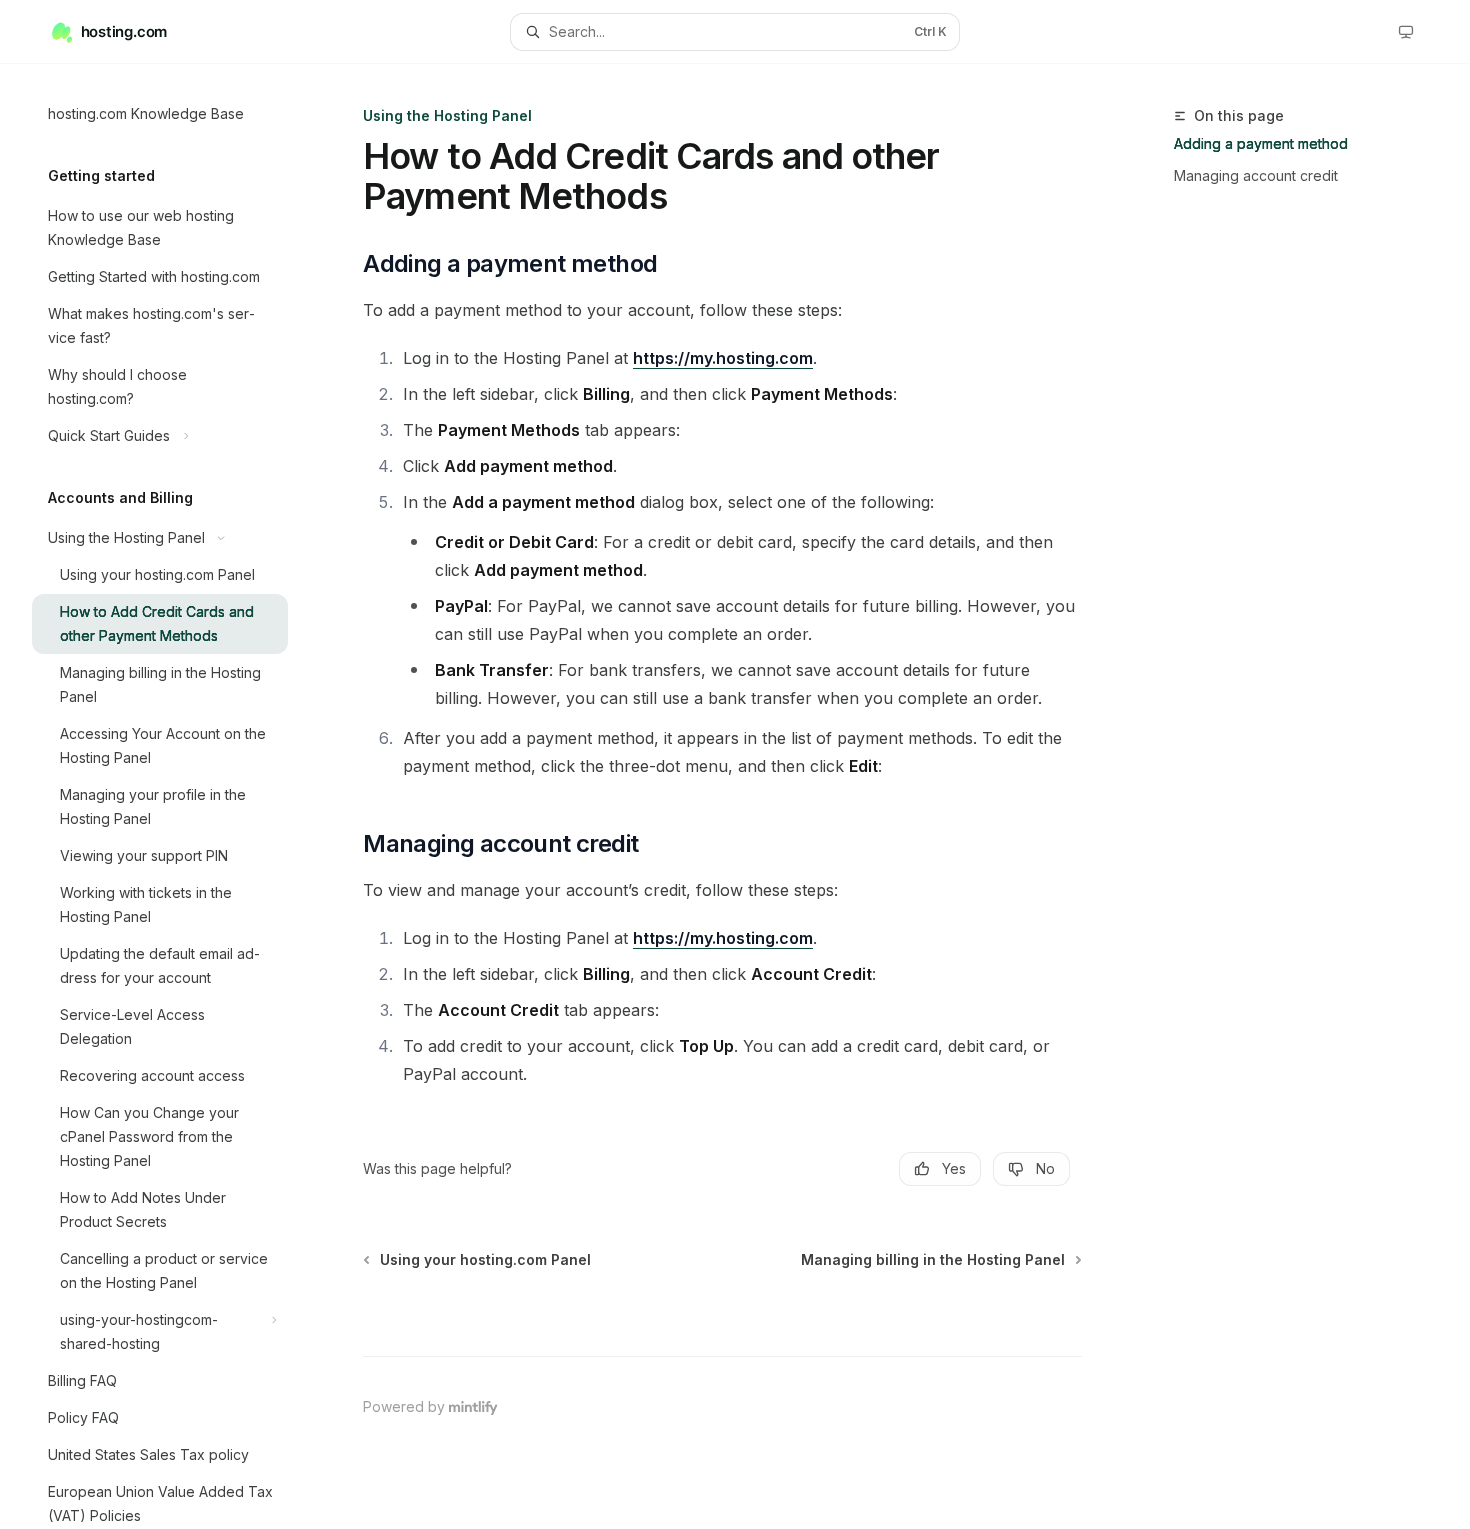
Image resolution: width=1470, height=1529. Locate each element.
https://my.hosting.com (723, 358)
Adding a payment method (1261, 143)
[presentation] (176, 796)
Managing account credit (1256, 175)
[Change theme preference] (1406, 32)
